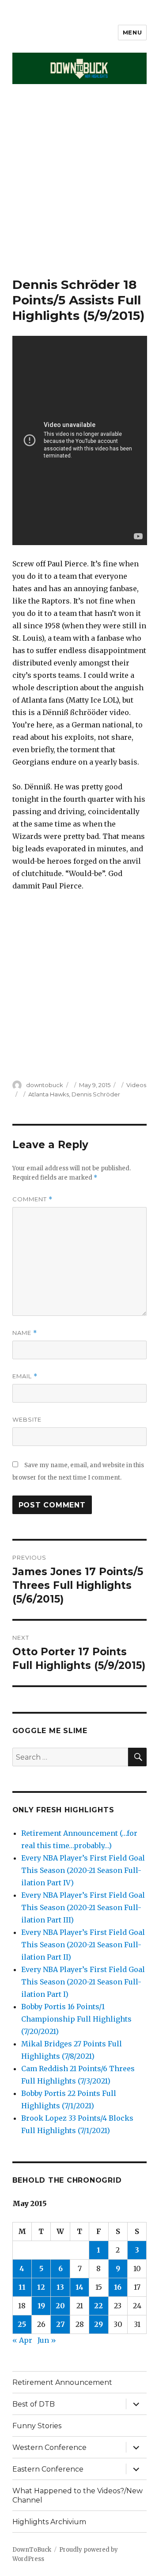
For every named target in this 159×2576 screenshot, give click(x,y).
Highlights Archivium (49, 2522)
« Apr (22, 2340)
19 (41, 2306)
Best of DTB (34, 2404)
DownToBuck (32, 2550)
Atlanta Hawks (49, 1094)
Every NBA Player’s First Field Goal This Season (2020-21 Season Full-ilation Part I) (83, 1982)
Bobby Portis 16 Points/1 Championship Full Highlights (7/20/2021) (76, 2019)
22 (98, 2306)
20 (60, 2306)
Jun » (47, 2340)
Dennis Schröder (96, 1094)
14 (79, 2287)
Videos (136, 1085)
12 (41, 2287)
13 (60, 2287)
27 (61, 2324)
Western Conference (49, 2447)
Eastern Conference (48, 2469)
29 (98, 2324)
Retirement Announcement (62, 2382)
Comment (32, 1199)
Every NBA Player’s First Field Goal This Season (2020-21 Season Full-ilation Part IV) (83, 1870)
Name (25, 1333)
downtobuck (45, 1085)
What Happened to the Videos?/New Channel (78, 2495)
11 (22, 2287)
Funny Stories (37, 2426)
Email (25, 1376)
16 (118, 2287)
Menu (132, 32)
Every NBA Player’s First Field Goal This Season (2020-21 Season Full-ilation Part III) (83, 1907)
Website (27, 1419)
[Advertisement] (79, 193)
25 (22, 2324)
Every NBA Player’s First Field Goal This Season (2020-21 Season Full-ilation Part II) (83, 1945)
